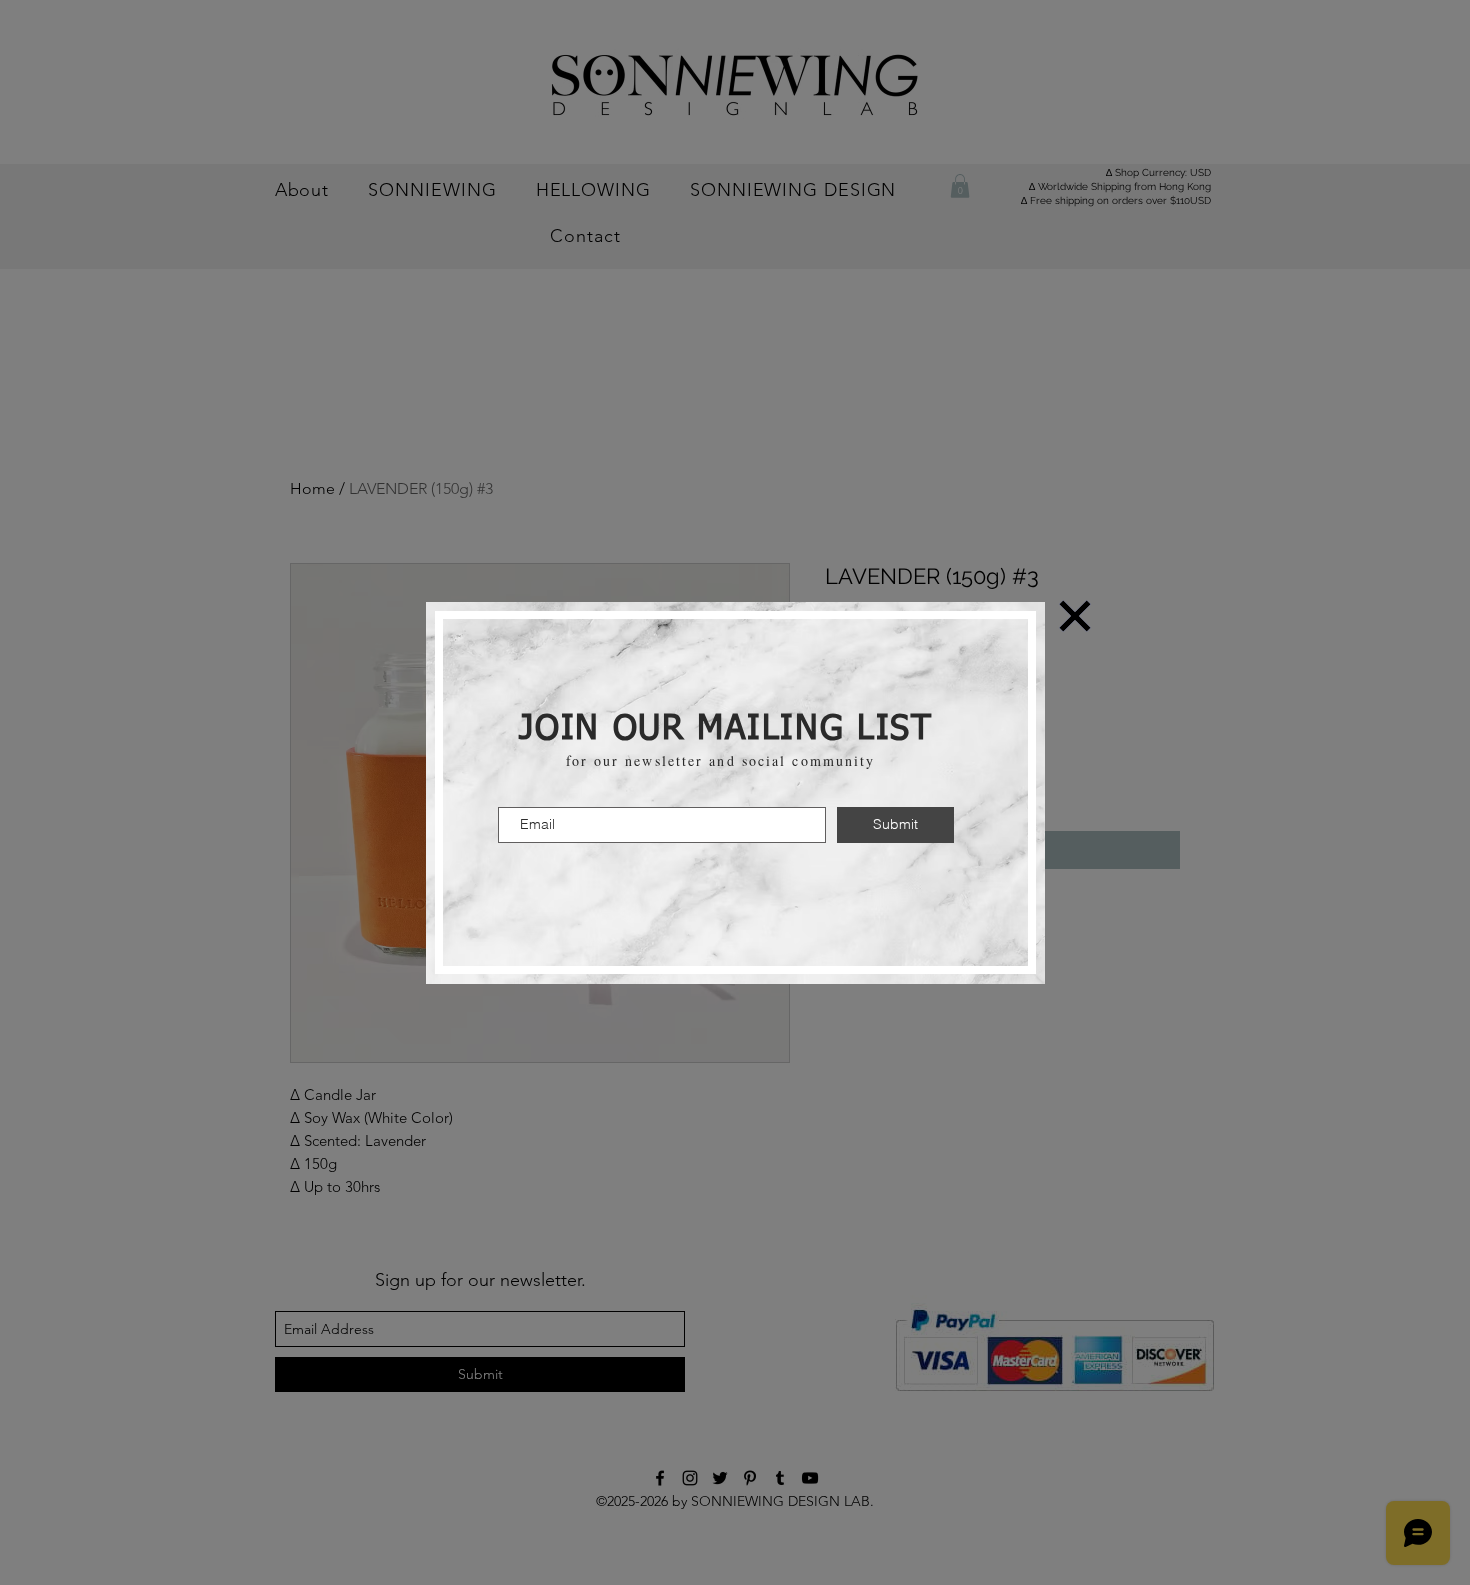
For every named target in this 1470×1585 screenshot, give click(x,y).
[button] (1075, 616)
